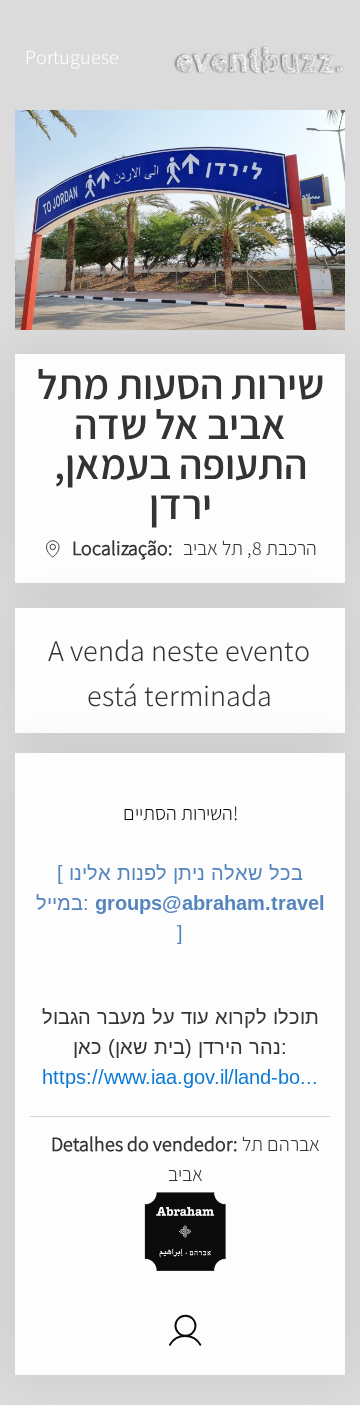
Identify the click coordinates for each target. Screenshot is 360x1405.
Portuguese (72, 57)
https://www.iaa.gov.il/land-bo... (180, 1077)
